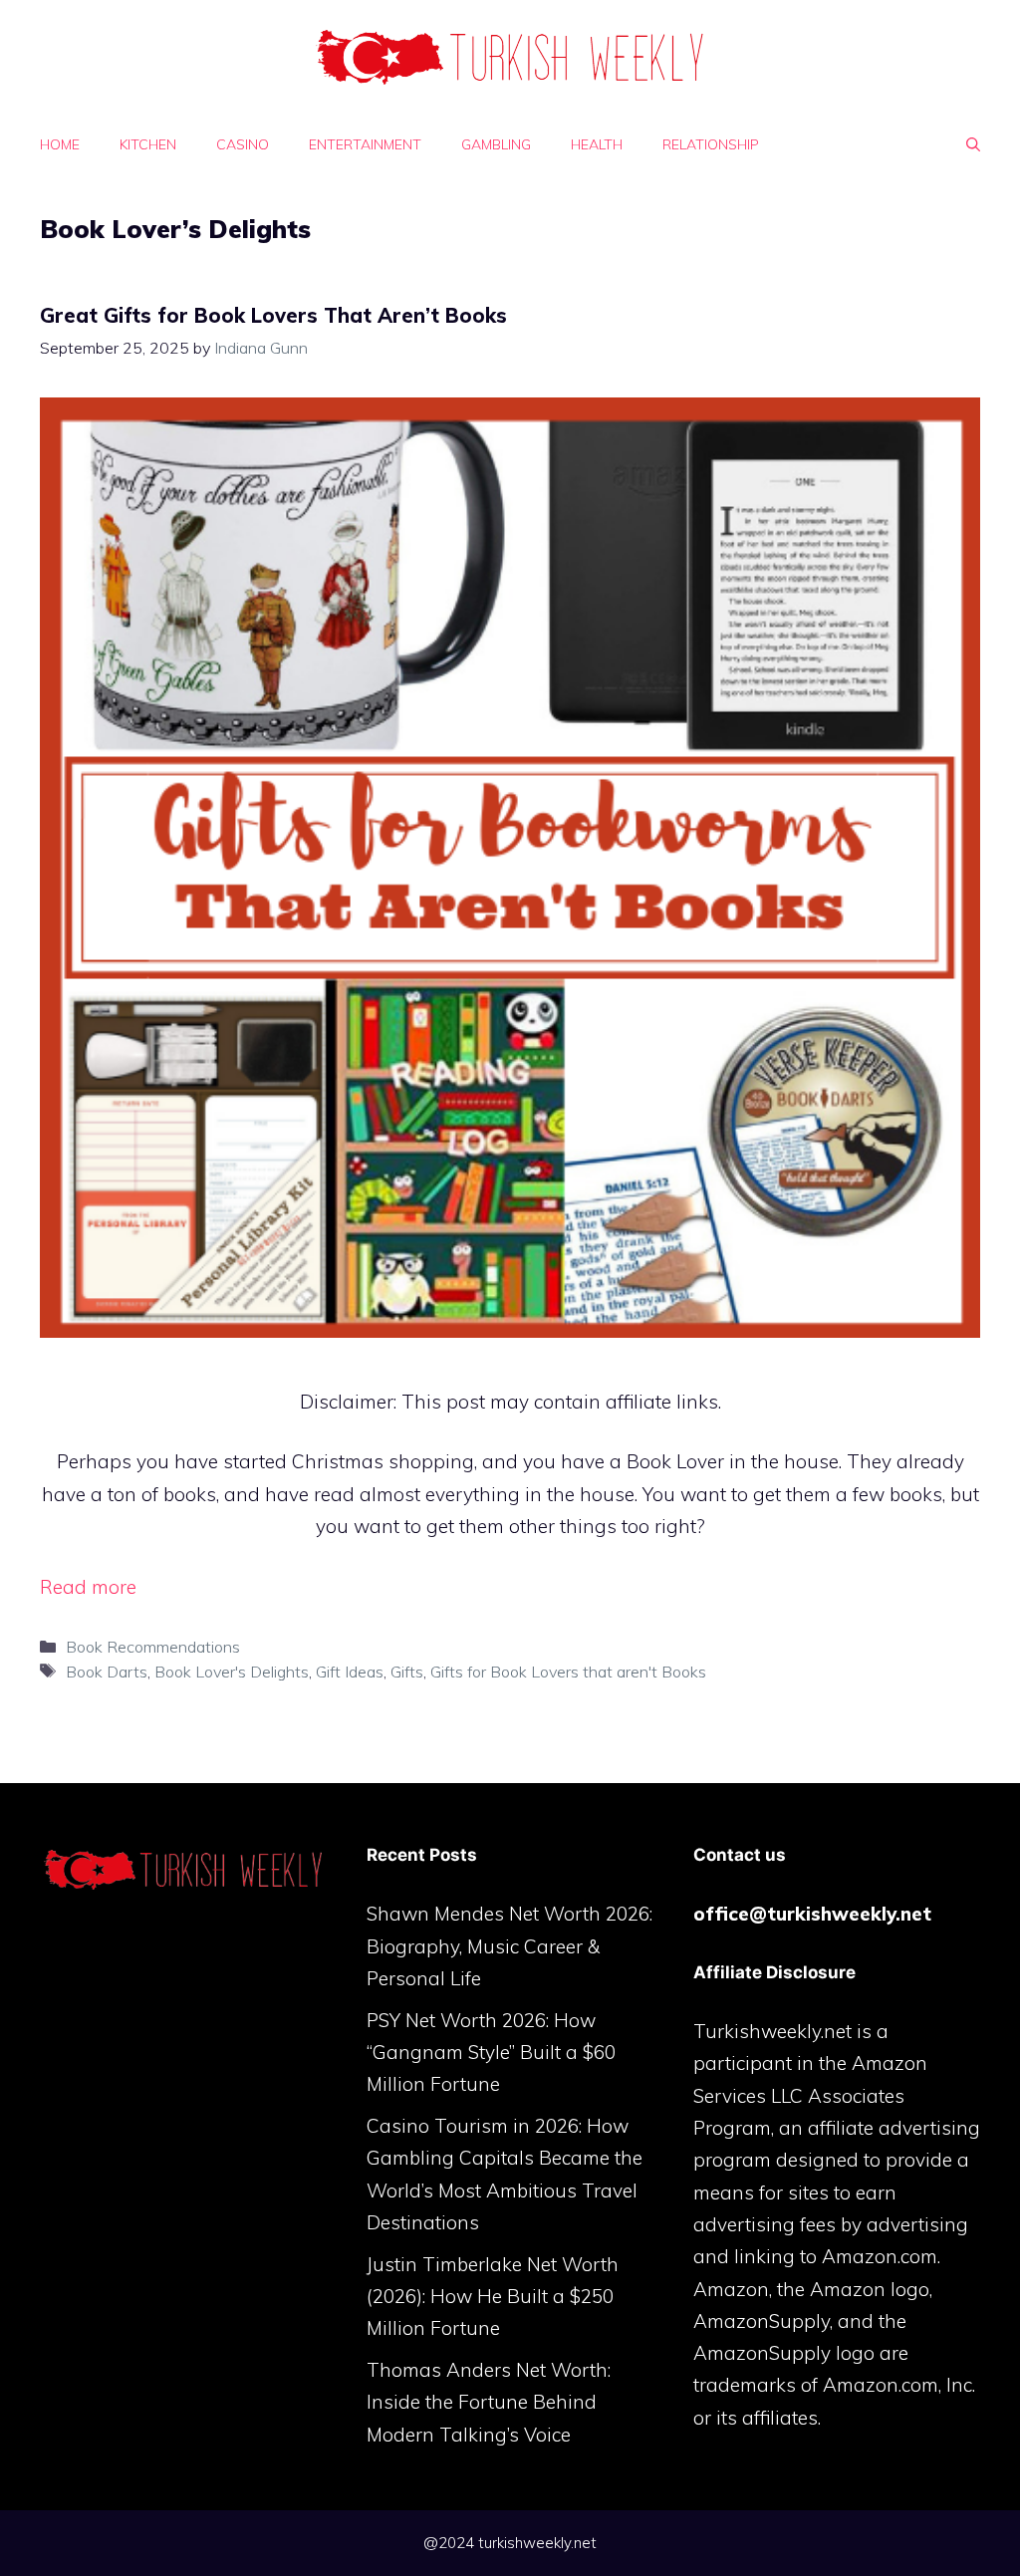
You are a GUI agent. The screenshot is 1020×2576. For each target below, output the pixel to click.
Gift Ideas (350, 1672)
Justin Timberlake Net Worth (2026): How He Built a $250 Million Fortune (493, 2297)
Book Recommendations (153, 1647)
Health (597, 144)
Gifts (407, 1672)
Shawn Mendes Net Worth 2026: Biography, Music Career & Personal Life (510, 1946)
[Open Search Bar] (973, 144)
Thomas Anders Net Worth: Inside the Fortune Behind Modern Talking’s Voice (489, 2402)
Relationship (711, 144)
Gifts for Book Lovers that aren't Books (568, 1672)
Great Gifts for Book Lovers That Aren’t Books (273, 315)
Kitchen (148, 144)
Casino (243, 144)
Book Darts (107, 1672)
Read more (88, 1587)
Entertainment (365, 144)
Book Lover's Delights (232, 1672)
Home (60, 144)
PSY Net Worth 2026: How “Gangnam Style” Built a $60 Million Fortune (491, 2053)
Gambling (496, 144)
